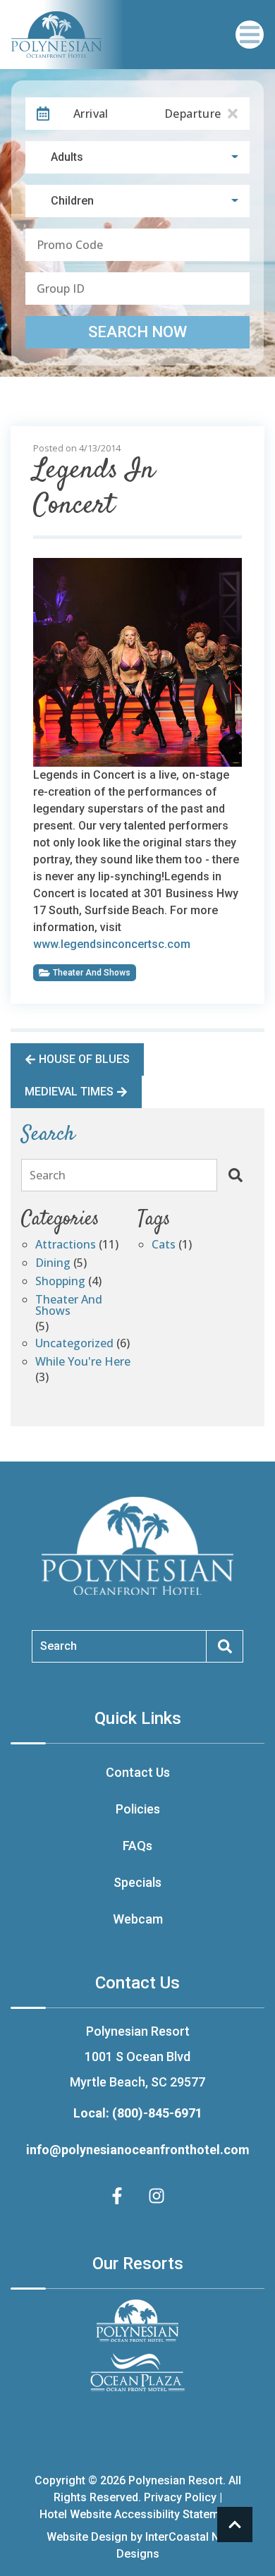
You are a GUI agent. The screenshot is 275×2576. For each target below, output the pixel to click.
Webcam (138, 1919)
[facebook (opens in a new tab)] (119, 2196)
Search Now (137, 332)
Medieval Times (69, 1092)
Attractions (66, 1245)
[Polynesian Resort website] (137, 2321)
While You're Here (83, 1362)
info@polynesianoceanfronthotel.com (138, 2150)
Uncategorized (74, 1344)
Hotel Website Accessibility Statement (137, 2514)
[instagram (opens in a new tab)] (157, 2196)
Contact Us (138, 1772)
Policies (138, 1809)
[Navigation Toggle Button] (250, 35)
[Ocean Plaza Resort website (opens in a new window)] (137, 2372)
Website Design (87, 2537)
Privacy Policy (180, 2497)
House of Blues (84, 1059)
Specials (137, 1882)
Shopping (60, 1282)
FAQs (137, 1846)
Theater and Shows (92, 973)
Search (48, 1175)
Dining (53, 1264)
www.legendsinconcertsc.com (112, 944)
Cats (164, 1245)
